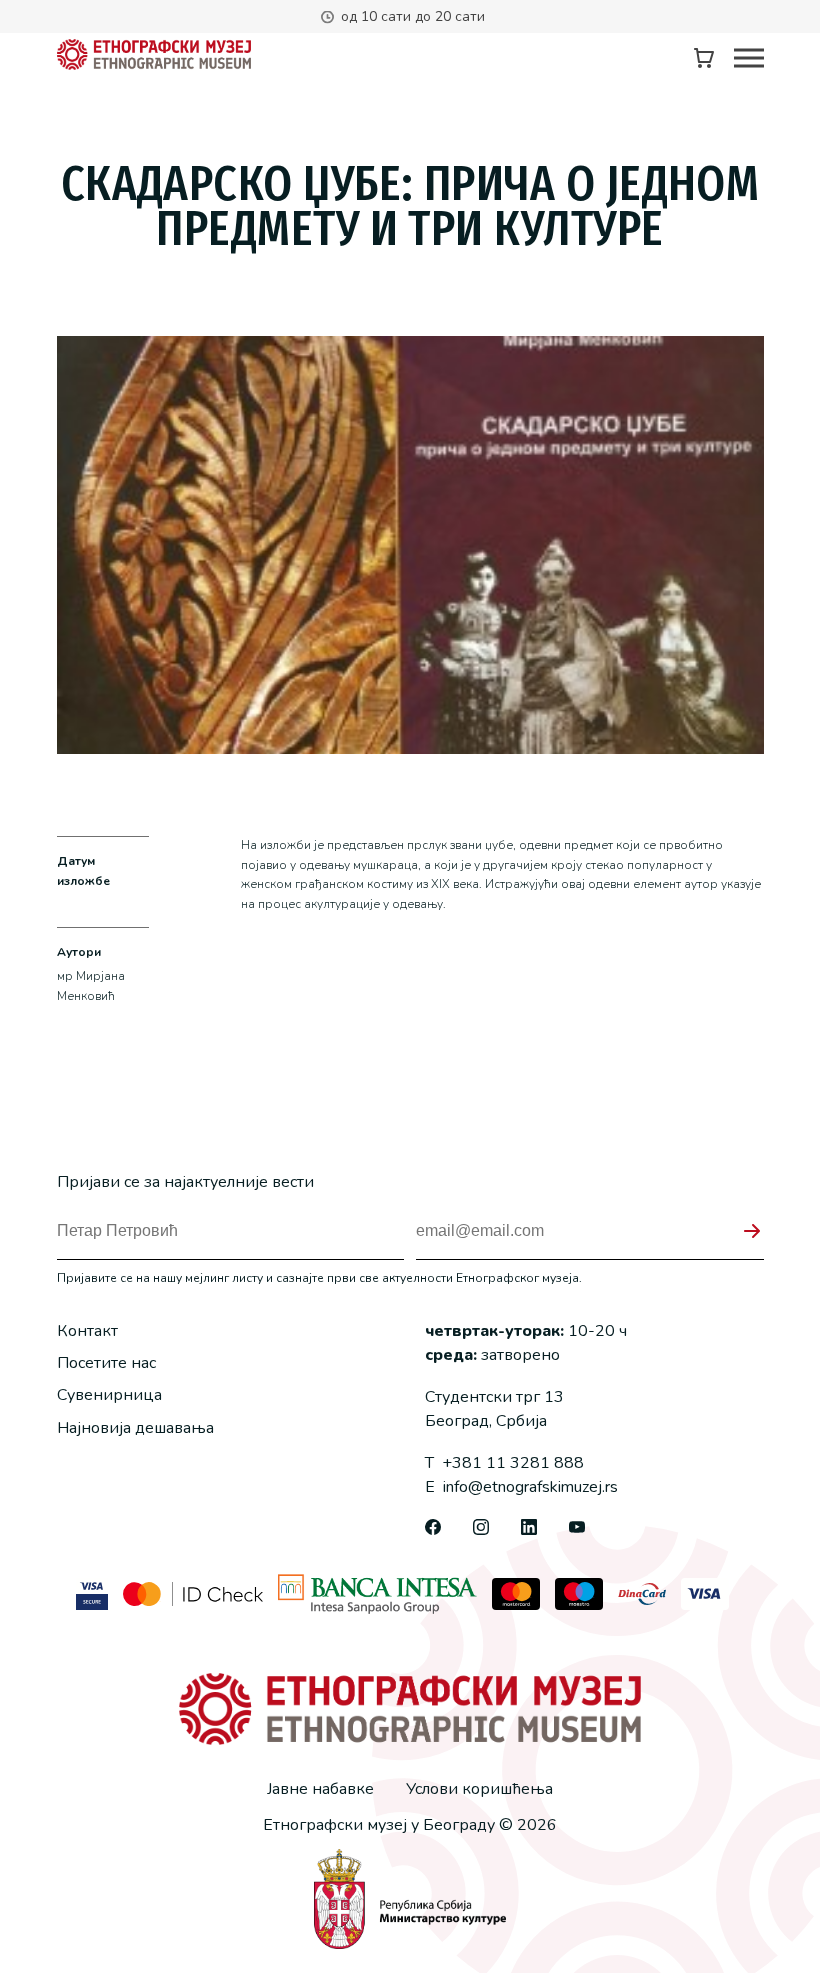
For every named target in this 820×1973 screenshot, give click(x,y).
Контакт (87, 1331)
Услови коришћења (479, 1789)
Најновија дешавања (135, 1428)
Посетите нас (106, 1363)
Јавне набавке (320, 1789)
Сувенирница (109, 1395)
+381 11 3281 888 (504, 1463)
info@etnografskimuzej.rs (521, 1487)
